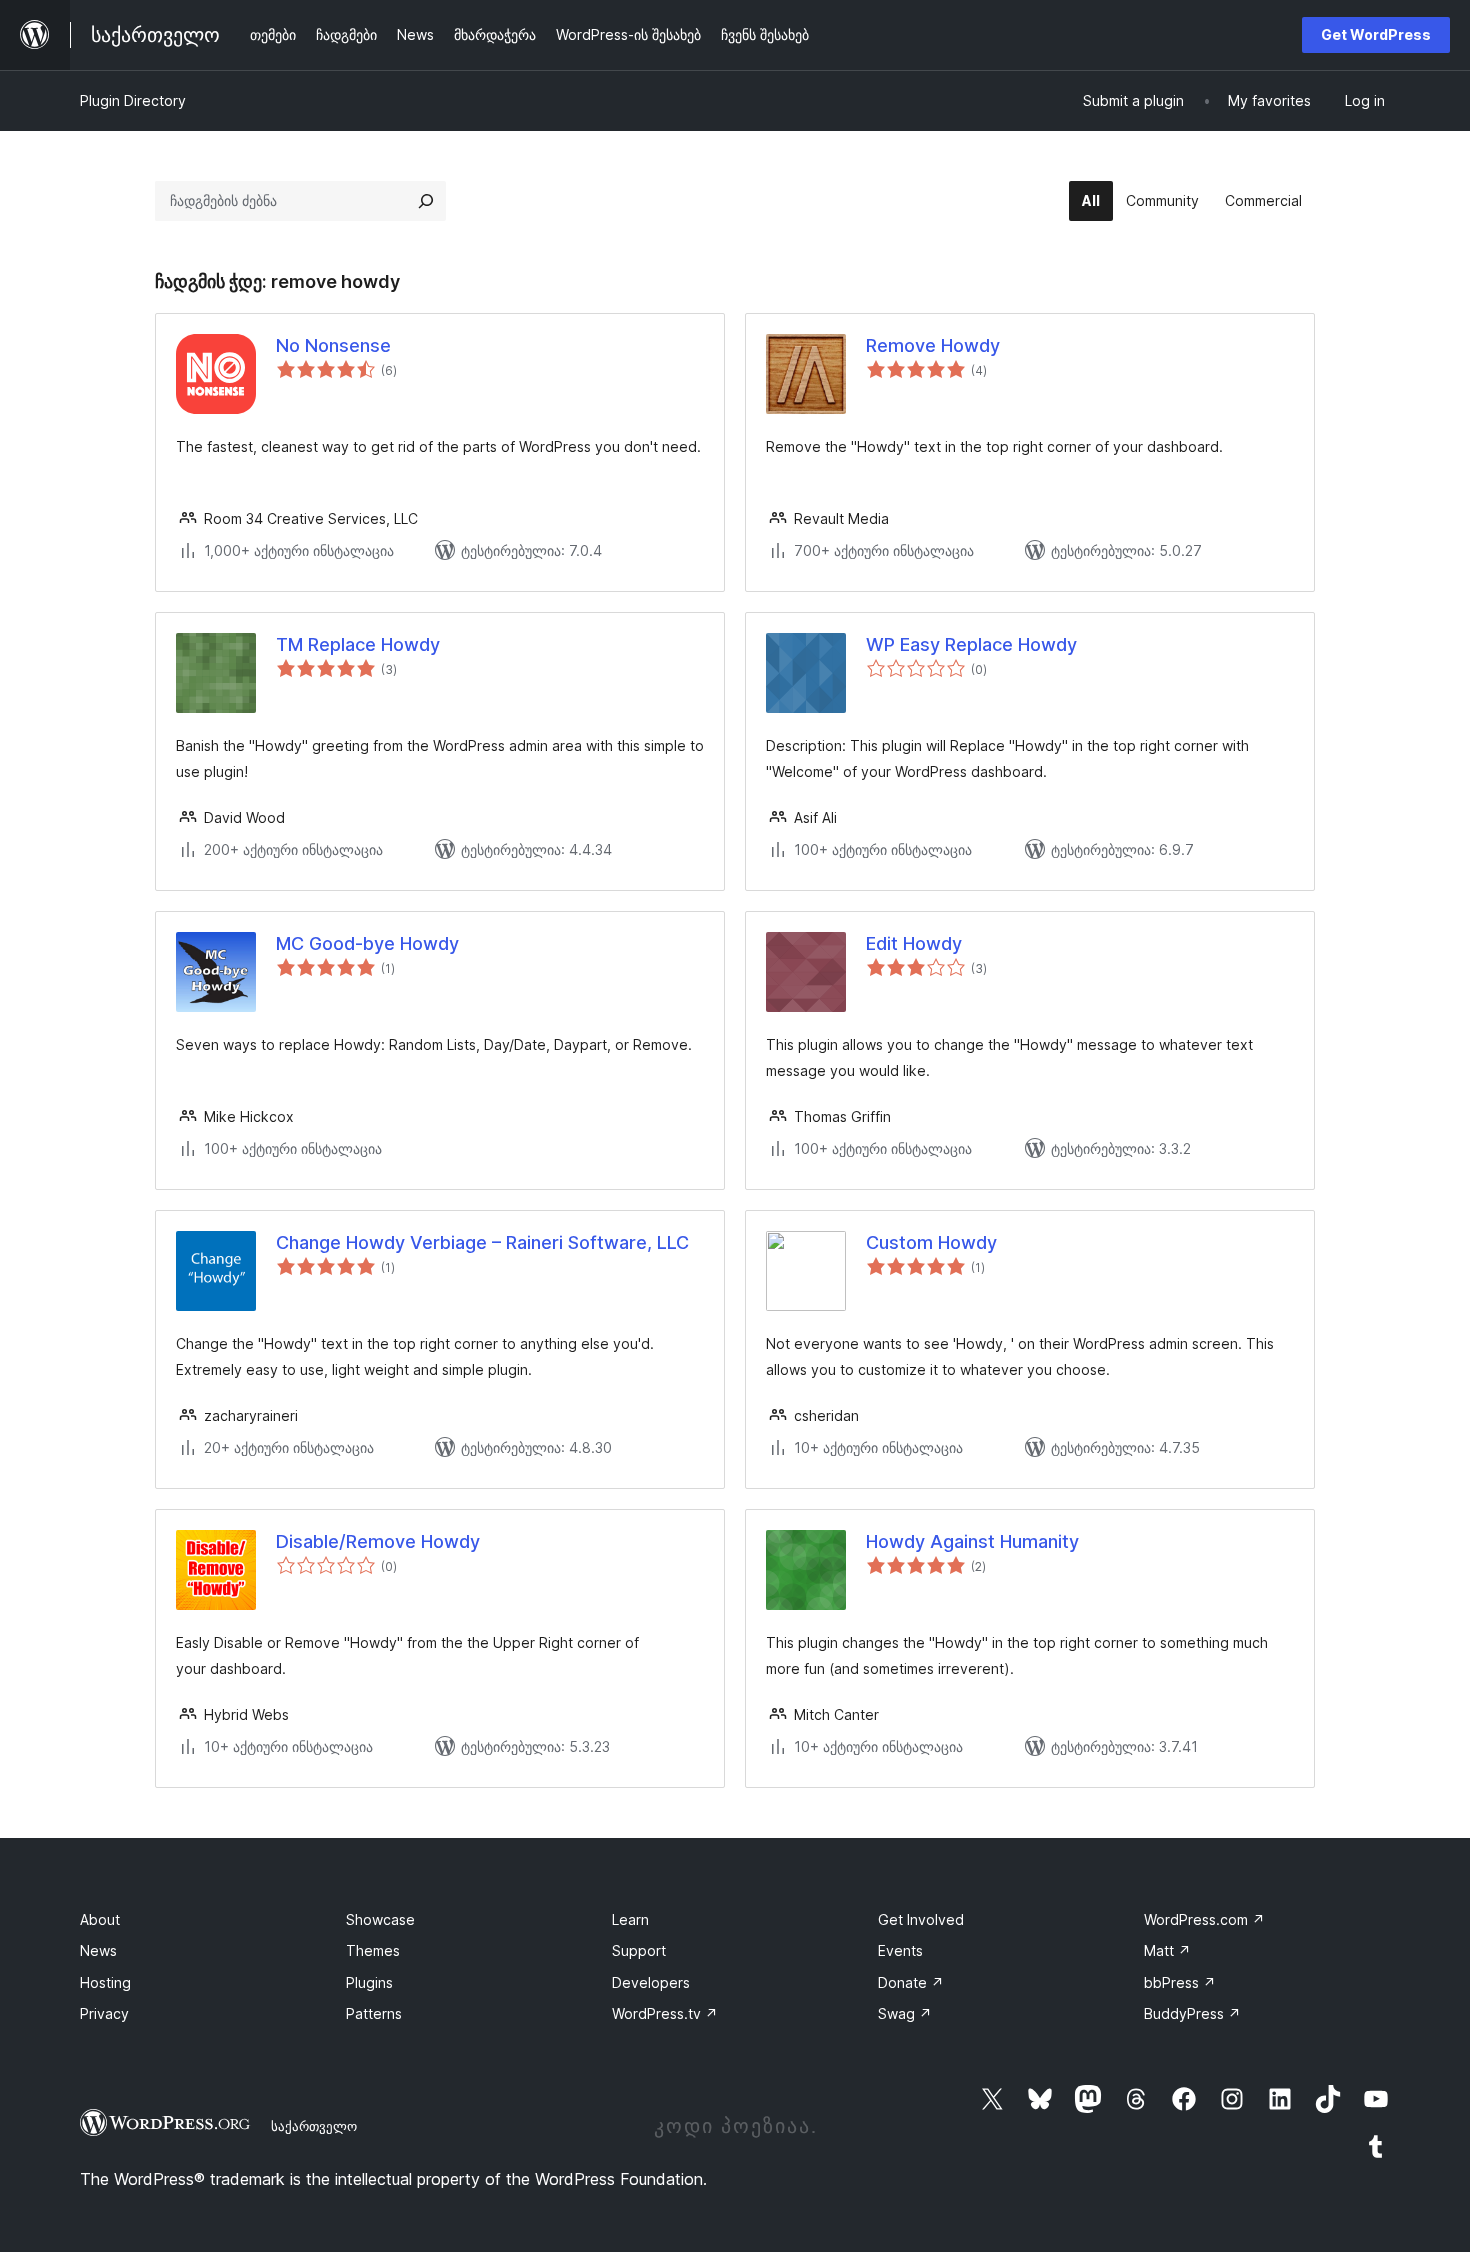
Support (639, 1950)
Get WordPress (1376, 34)
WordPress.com (1204, 1919)
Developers (651, 1982)
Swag (905, 2013)
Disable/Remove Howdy (378, 1541)
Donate (911, 1982)
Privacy (104, 2013)
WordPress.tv (665, 2013)
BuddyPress (1192, 2013)
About (100, 1919)
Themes (373, 1950)
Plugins (369, 1982)
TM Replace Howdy (358, 644)
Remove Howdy (933, 345)
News (98, 1950)
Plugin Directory (133, 100)
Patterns (374, 2013)
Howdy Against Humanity (972, 1541)
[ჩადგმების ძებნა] (426, 201)
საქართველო (314, 2126)
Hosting (105, 1982)
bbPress (1180, 1982)
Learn (630, 1919)
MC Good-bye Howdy (367, 943)
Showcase (380, 1919)
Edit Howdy (914, 943)
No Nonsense (333, 345)
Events (900, 1950)
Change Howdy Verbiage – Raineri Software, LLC (482, 1242)
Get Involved (921, 1919)
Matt (1167, 1950)
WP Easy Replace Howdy (971, 644)
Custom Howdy (931, 1242)
